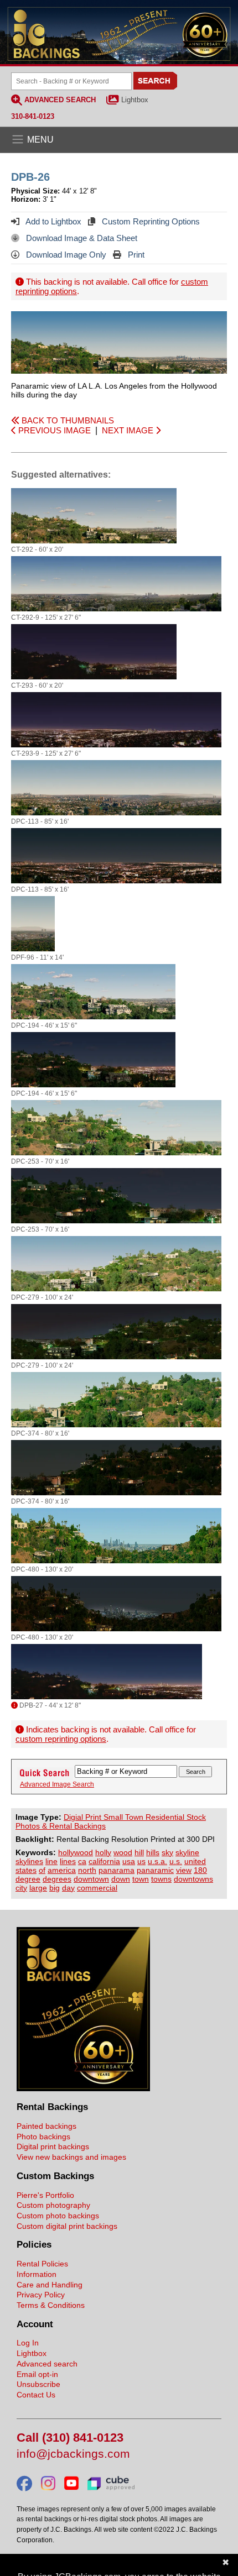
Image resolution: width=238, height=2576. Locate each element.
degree (28, 1879)
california (104, 1861)
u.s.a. (157, 1861)
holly (103, 1852)
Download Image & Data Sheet (81, 238)
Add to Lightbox (53, 221)
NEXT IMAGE (129, 430)
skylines (29, 1861)
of (42, 1870)
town (141, 1879)
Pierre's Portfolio (45, 2195)
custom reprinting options (61, 1739)
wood (123, 1852)
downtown (91, 1879)
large (38, 1888)
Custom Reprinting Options (150, 221)
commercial (97, 1888)
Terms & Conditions (51, 2305)
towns (161, 1879)
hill (139, 1852)
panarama (117, 1870)
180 (200, 1870)
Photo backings (43, 2137)
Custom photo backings (58, 2216)
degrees (57, 1879)
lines (68, 1861)
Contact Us (36, 2395)
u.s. (176, 1861)
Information (37, 2274)
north (87, 1870)
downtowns (193, 1879)
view (184, 1870)
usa (129, 1861)
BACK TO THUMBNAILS (67, 420)
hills (153, 1852)
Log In (28, 2343)
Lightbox (135, 100)
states (26, 1870)
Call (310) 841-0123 (70, 2438)
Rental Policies (42, 2264)
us (141, 1861)
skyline (187, 1852)
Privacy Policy (41, 2295)
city (21, 1888)
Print (135, 255)
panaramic (155, 1870)
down (121, 1879)
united (195, 1861)
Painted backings (46, 2126)
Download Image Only (65, 255)
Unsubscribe (38, 2384)
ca (82, 1861)
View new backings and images (71, 2157)
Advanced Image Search (57, 1784)
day (68, 1888)
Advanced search (47, 2364)
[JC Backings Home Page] (83, 2088)
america (62, 1870)
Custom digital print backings (67, 2226)
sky (167, 1852)
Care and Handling (50, 2285)
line (51, 1861)
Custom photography (53, 2205)
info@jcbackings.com (73, 2454)
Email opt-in (37, 2374)
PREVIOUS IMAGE (53, 430)
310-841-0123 (33, 116)
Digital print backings (53, 2146)
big (55, 1888)
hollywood (76, 1852)
